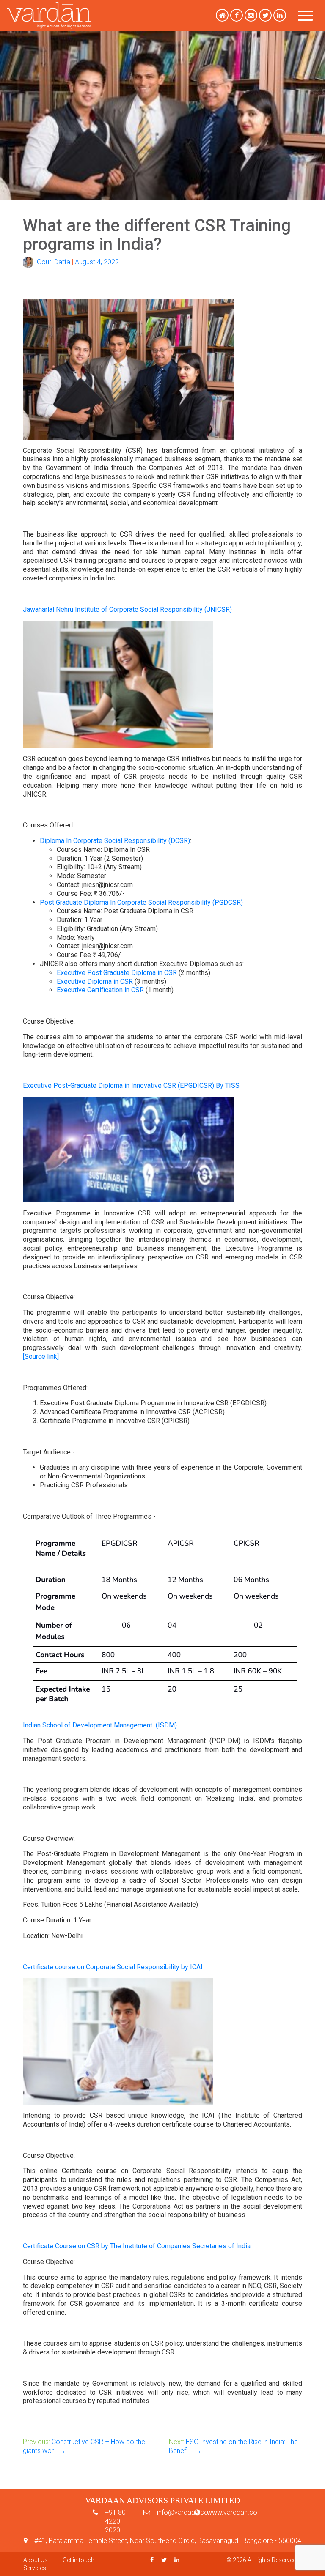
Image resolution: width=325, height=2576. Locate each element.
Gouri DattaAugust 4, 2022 (76, 262)
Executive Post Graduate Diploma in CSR (117, 973)
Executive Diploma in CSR (95, 981)
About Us (36, 2560)
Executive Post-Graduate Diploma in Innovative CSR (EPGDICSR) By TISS (131, 1085)
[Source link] (41, 1356)
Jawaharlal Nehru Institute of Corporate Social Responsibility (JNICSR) (127, 609)
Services (35, 2568)
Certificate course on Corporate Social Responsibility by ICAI (113, 1967)
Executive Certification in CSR (100, 990)
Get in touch (78, 2560)
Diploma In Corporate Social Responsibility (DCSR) (115, 841)
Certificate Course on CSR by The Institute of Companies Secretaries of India (137, 2246)
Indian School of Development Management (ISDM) (100, 1725)
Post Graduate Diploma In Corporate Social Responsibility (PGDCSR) (141, 902)
